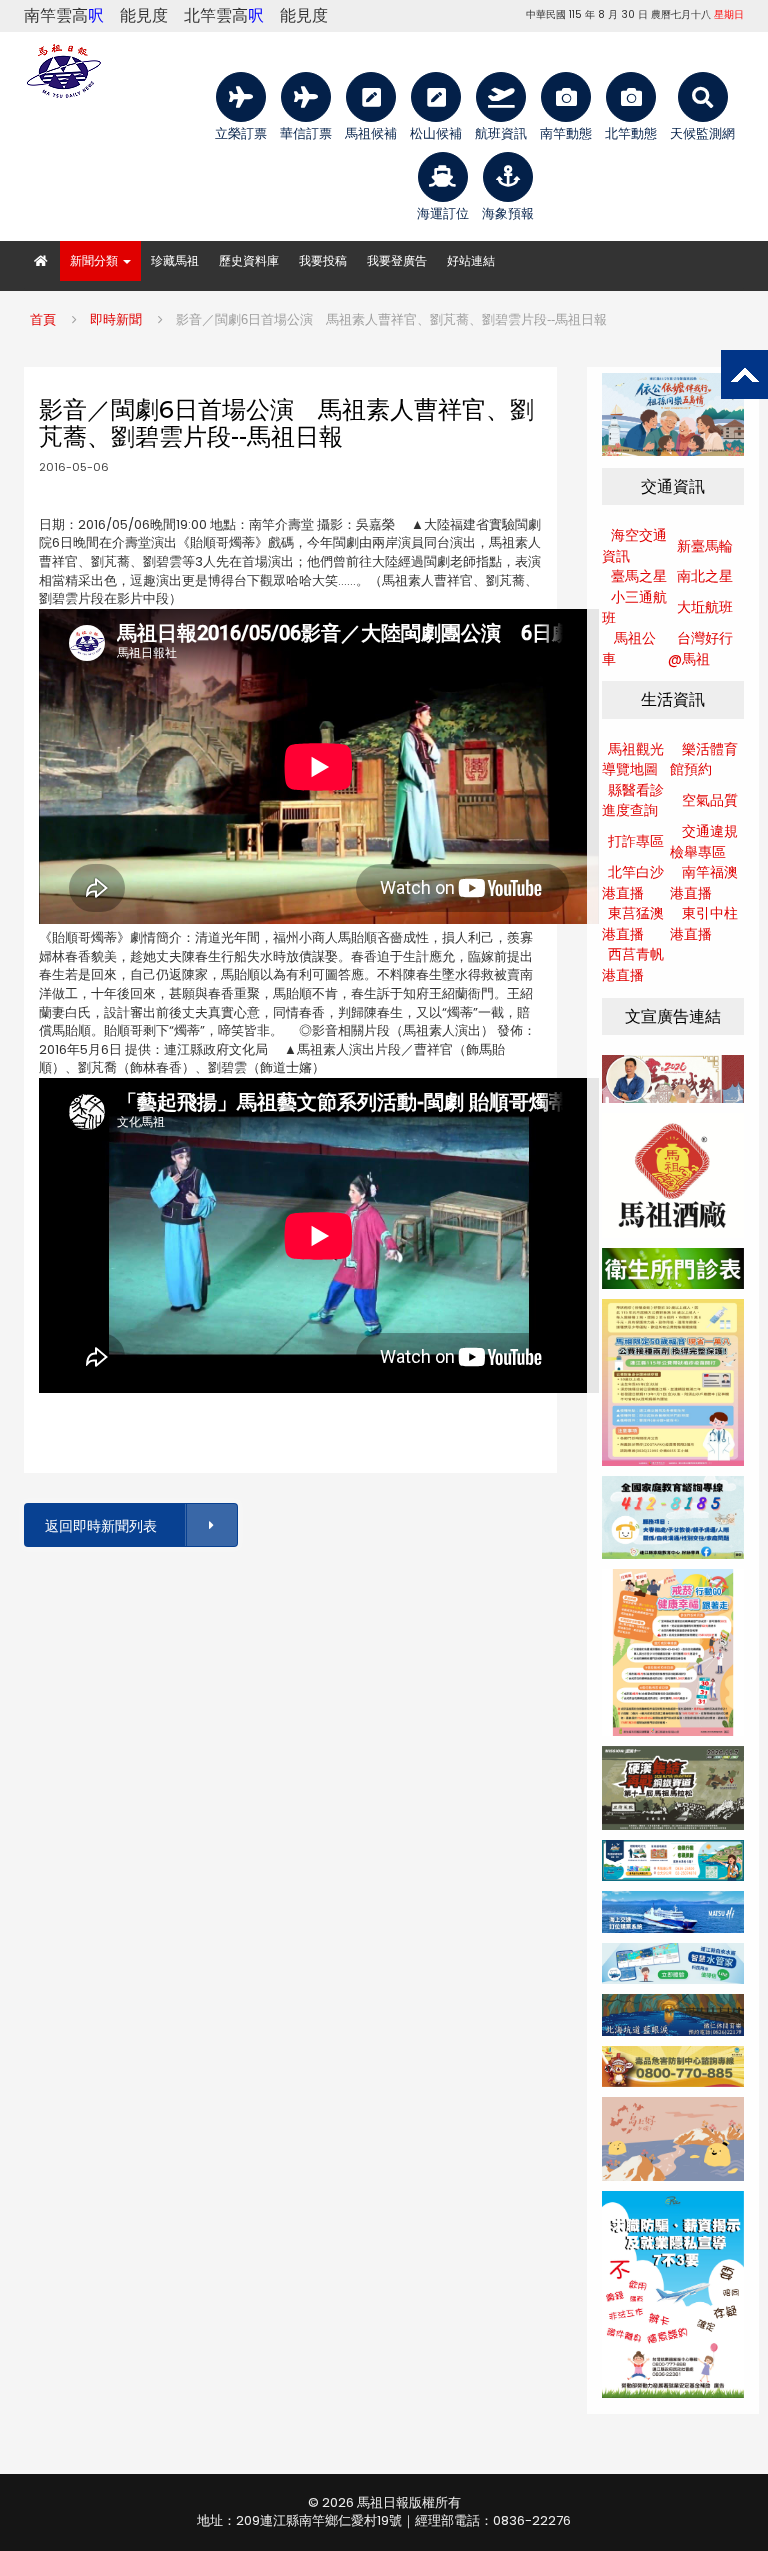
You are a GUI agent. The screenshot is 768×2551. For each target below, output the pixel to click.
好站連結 (471, 260)
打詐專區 (636, 841)
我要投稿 (323, 260)
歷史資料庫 (249, 260)
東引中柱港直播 (704, 923)
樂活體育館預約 (704, 759)
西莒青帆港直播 (633, 964)
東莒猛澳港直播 (633, 923)
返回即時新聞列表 (101, 1526)
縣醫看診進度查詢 (633, 800)
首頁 (43, 319)
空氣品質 (710, 800)
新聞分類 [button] (95, 260)
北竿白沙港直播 (633, 882)
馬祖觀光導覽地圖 (633, 759)
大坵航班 (705, 607)
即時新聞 (116, 319)
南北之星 (705, 576)
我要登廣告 (397, 260)
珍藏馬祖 (175, 260)
